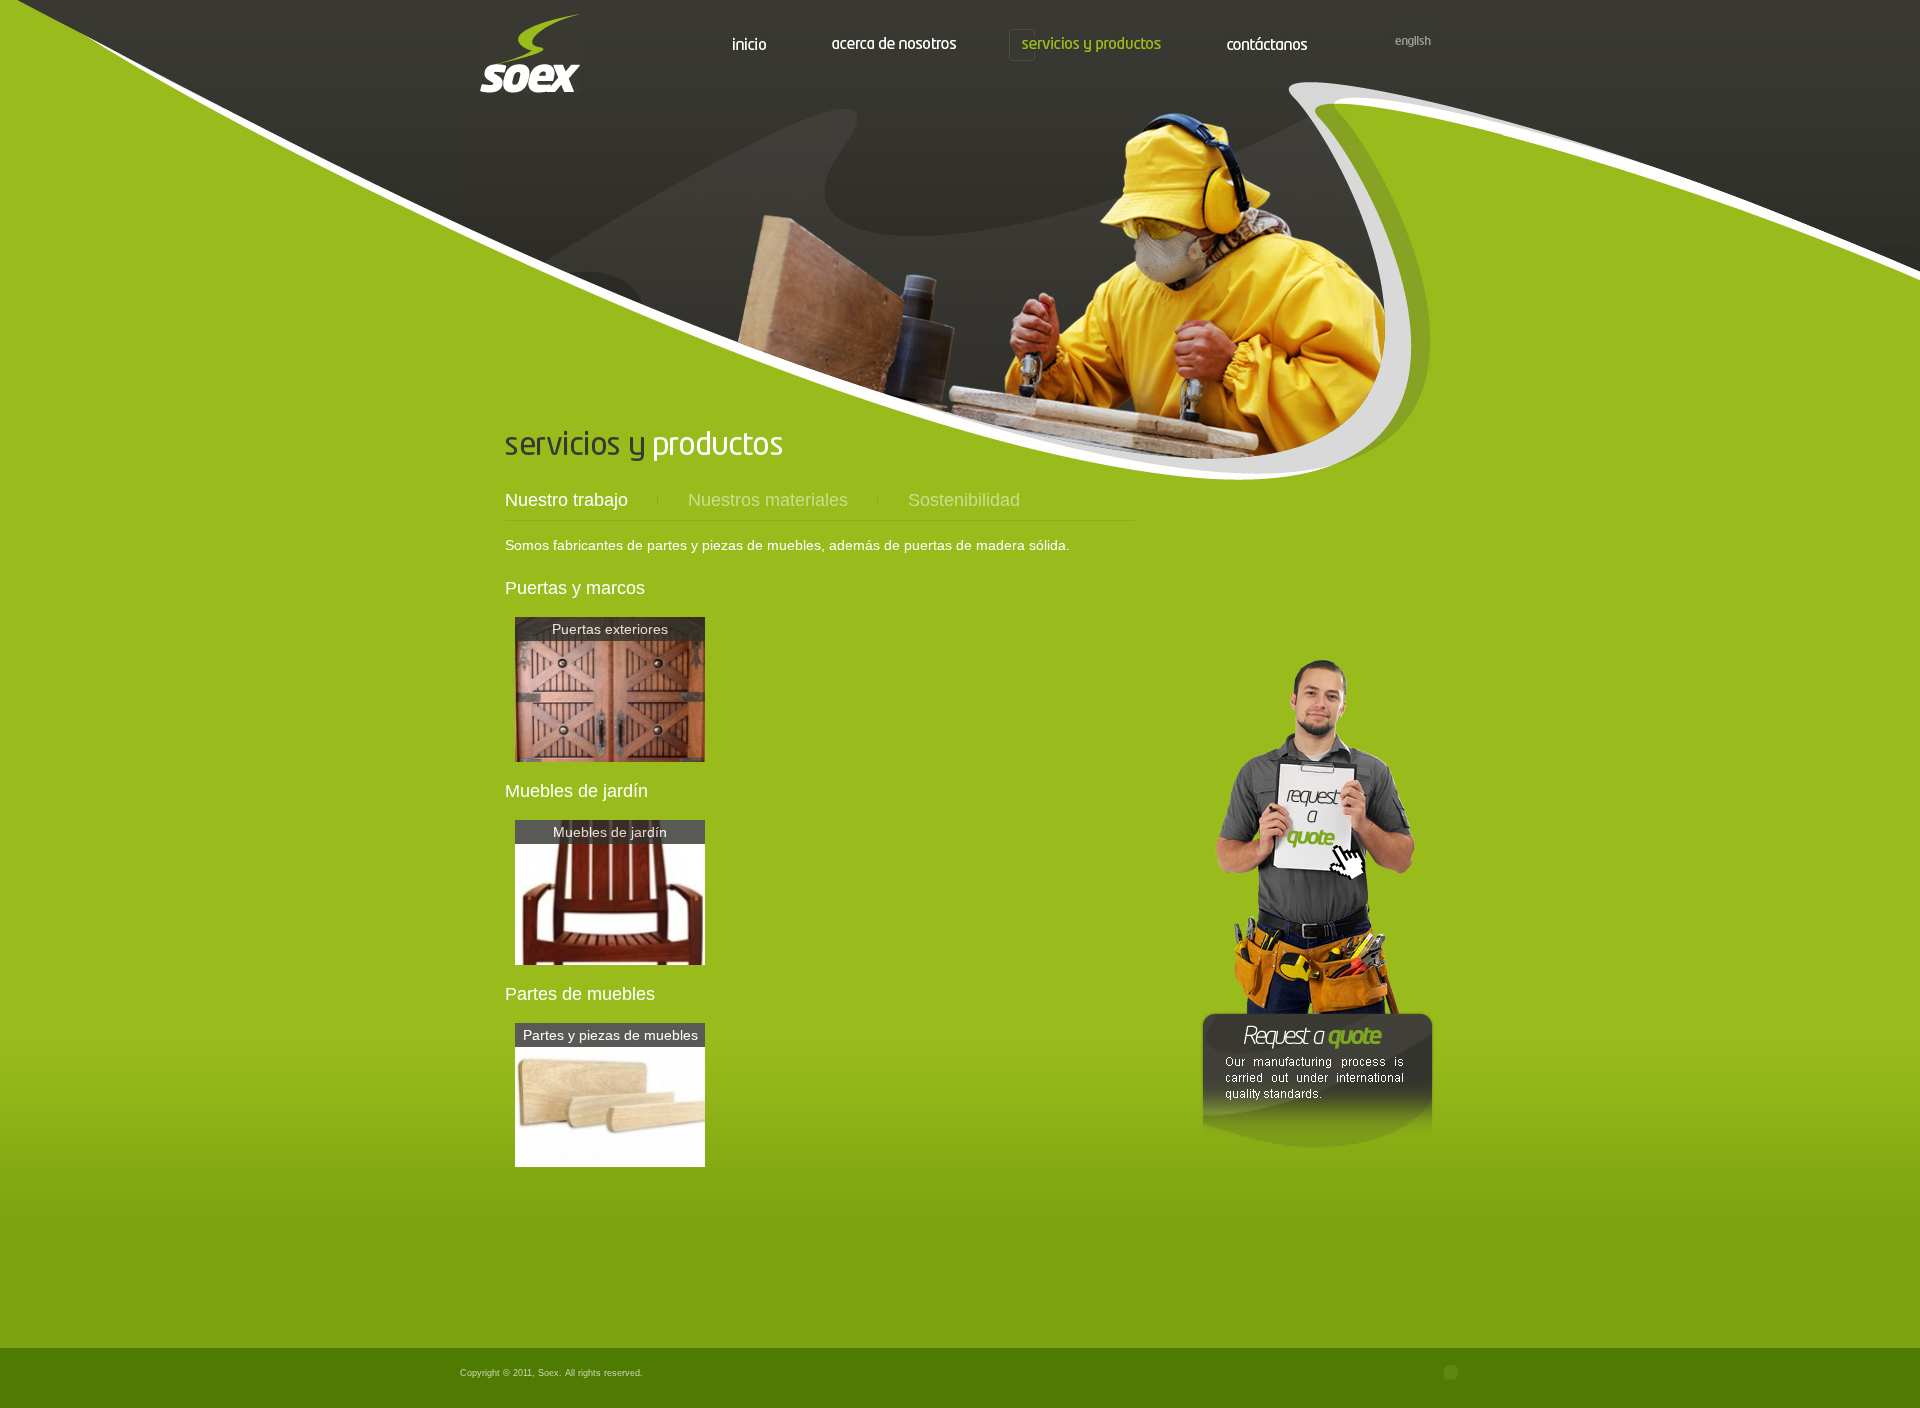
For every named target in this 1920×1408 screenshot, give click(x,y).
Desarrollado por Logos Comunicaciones (1425, 1373)
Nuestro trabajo (566, 500)
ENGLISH (1412, 41)
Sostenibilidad (964, 500)
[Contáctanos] (1267, 43)
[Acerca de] (894, 43)
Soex (530, 53)
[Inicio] (749, 43)
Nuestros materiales (768, 500)
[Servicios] (1091, 44)
